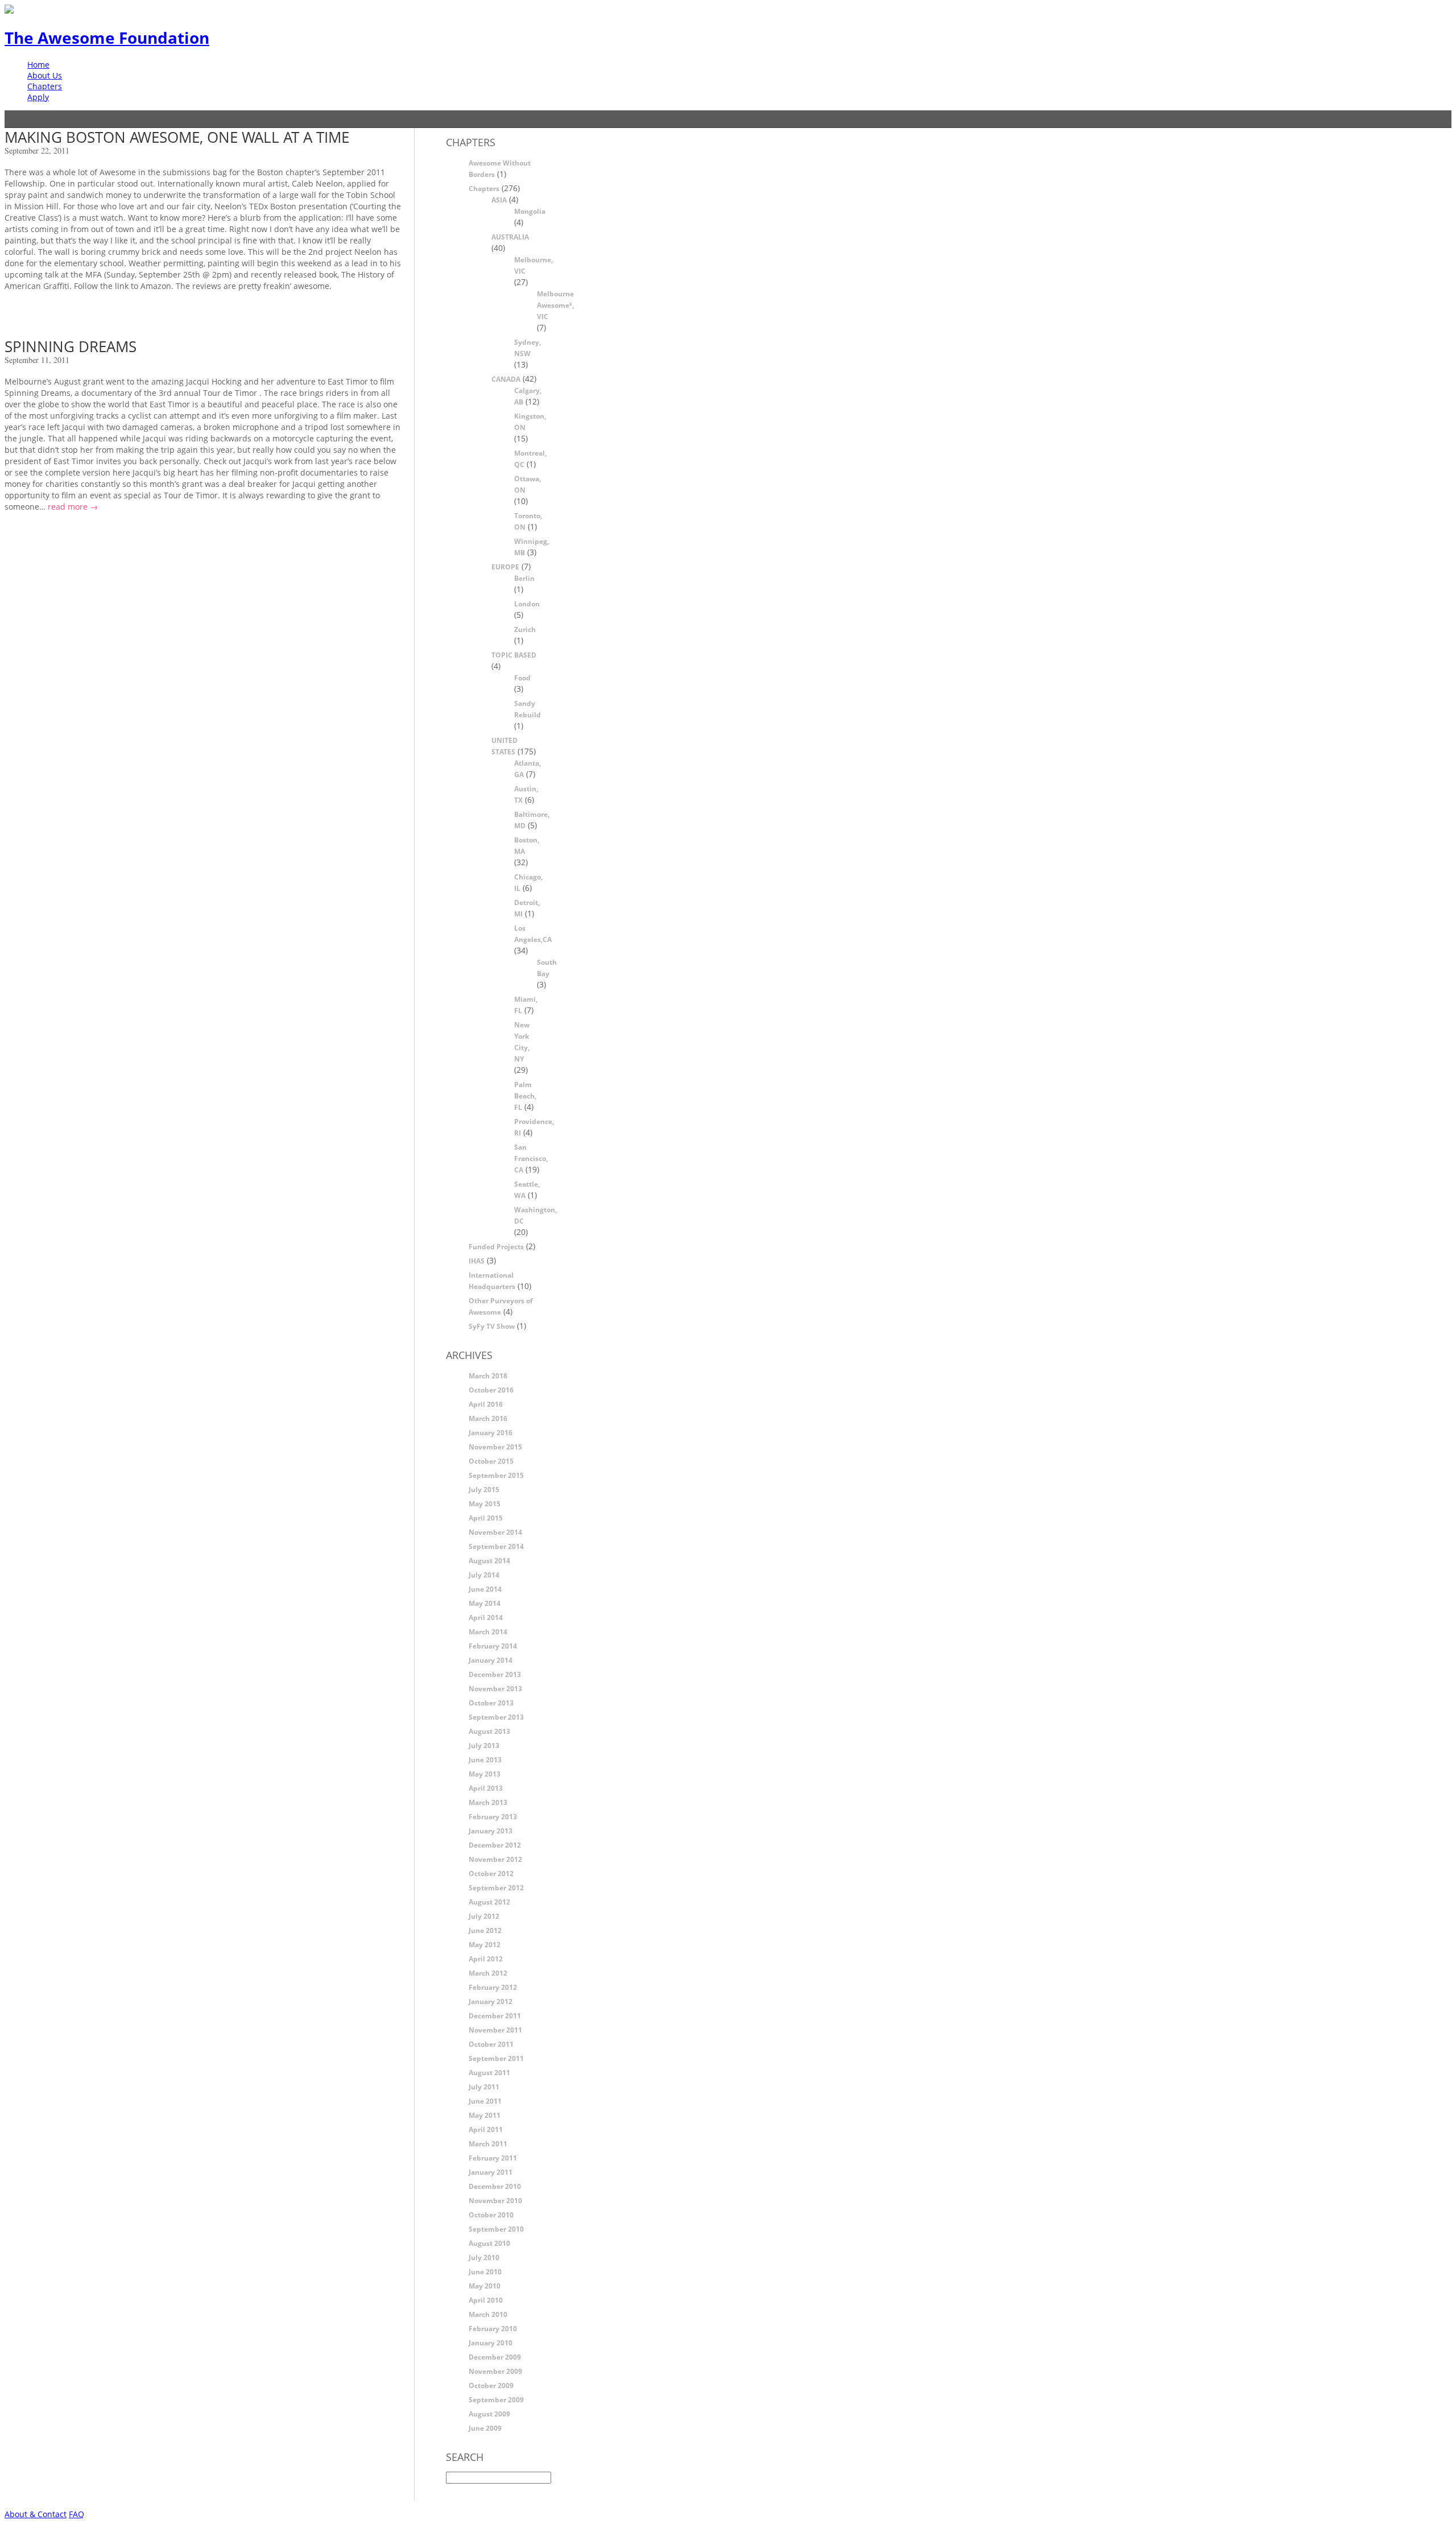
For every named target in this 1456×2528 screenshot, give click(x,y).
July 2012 (484, 1916)
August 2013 (489, 1731)
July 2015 (484, 1490)
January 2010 (491, 2343)
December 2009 (495, 2357)
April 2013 (486, 1788)
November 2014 (495, 1532)
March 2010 (488, 2314)
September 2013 (496, 1717)
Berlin (524, 578)
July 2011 (484, 2087)
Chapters (45, 86)
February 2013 (493, 1817)
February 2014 (493, 1646)
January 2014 (491, 1660)
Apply (38, 97)
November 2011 (495, 2030)
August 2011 (489, 2073)
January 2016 (491, 1433)
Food (522, 678)
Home (38, 65)
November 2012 (495, 1859)
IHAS (477, 1261)
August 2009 (489, 2414)
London (527, 604)
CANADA (506, 379)
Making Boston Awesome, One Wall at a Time (177, 137)
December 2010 (495, 2186)
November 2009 (495, 2371)
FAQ (76, 2514)
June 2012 (485, 1930)
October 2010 (491, 2215)
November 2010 (495, 2201)
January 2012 (491, 2002)
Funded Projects (496, 1247)
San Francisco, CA (531, 1158)
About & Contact (36, 2514)
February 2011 (493, 2158)
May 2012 (485, 1945)
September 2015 (496, 1475)
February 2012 (493, 1987)
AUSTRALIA (510, 237)
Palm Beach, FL (525, 1096)
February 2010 (493, 2329)
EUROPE (505, 567)
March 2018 (488, 1376)
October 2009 (491, 2386)
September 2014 (496, 1546)
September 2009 (496, 2400)
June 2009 (485, 2428)
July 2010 (484, 2258)
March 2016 (488, 1418)
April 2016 (486, 1404)
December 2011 (495, 2016)
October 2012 (491, 1874)
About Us (45, 75)
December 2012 (495, 1845)
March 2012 (488, 1973)
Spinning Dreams (71, 346)
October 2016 (491, 1390)
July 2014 (484, 1575)
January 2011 (491, 2172)
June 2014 (485, 1589)
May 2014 (485, 1603)
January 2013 (491, 1831)
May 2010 (485, 2286)
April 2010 (486, 2300)
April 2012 (486, 1959)
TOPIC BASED (514, 655)
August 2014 (489, 1561)
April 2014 (486, 1618)
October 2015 (491, 1461)
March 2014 (488, 1632)
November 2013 (495, 1689)
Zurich (525, 629)
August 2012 (489, 1902)
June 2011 (485, 2101)
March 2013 (488, 1802)
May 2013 (485, 1774)
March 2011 (488, 2144)
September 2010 (496, 2229)
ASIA (499, 200)
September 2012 (496, 1888)
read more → (73, 507)
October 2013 (491, 1703)
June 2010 (485, 2272)
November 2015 (495, 1447)
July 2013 (484, 1746)
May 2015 (485, 1504)
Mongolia (530, 211)
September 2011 (496, 2058)
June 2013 (485, 1760)
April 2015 (486, 1518)
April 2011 (486, 2130)
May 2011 (485, 2115)
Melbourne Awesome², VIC (555, 305)
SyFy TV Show (492, 1326)
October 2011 (491, 2044)
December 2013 (495, 1674)
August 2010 (489, 2243)
